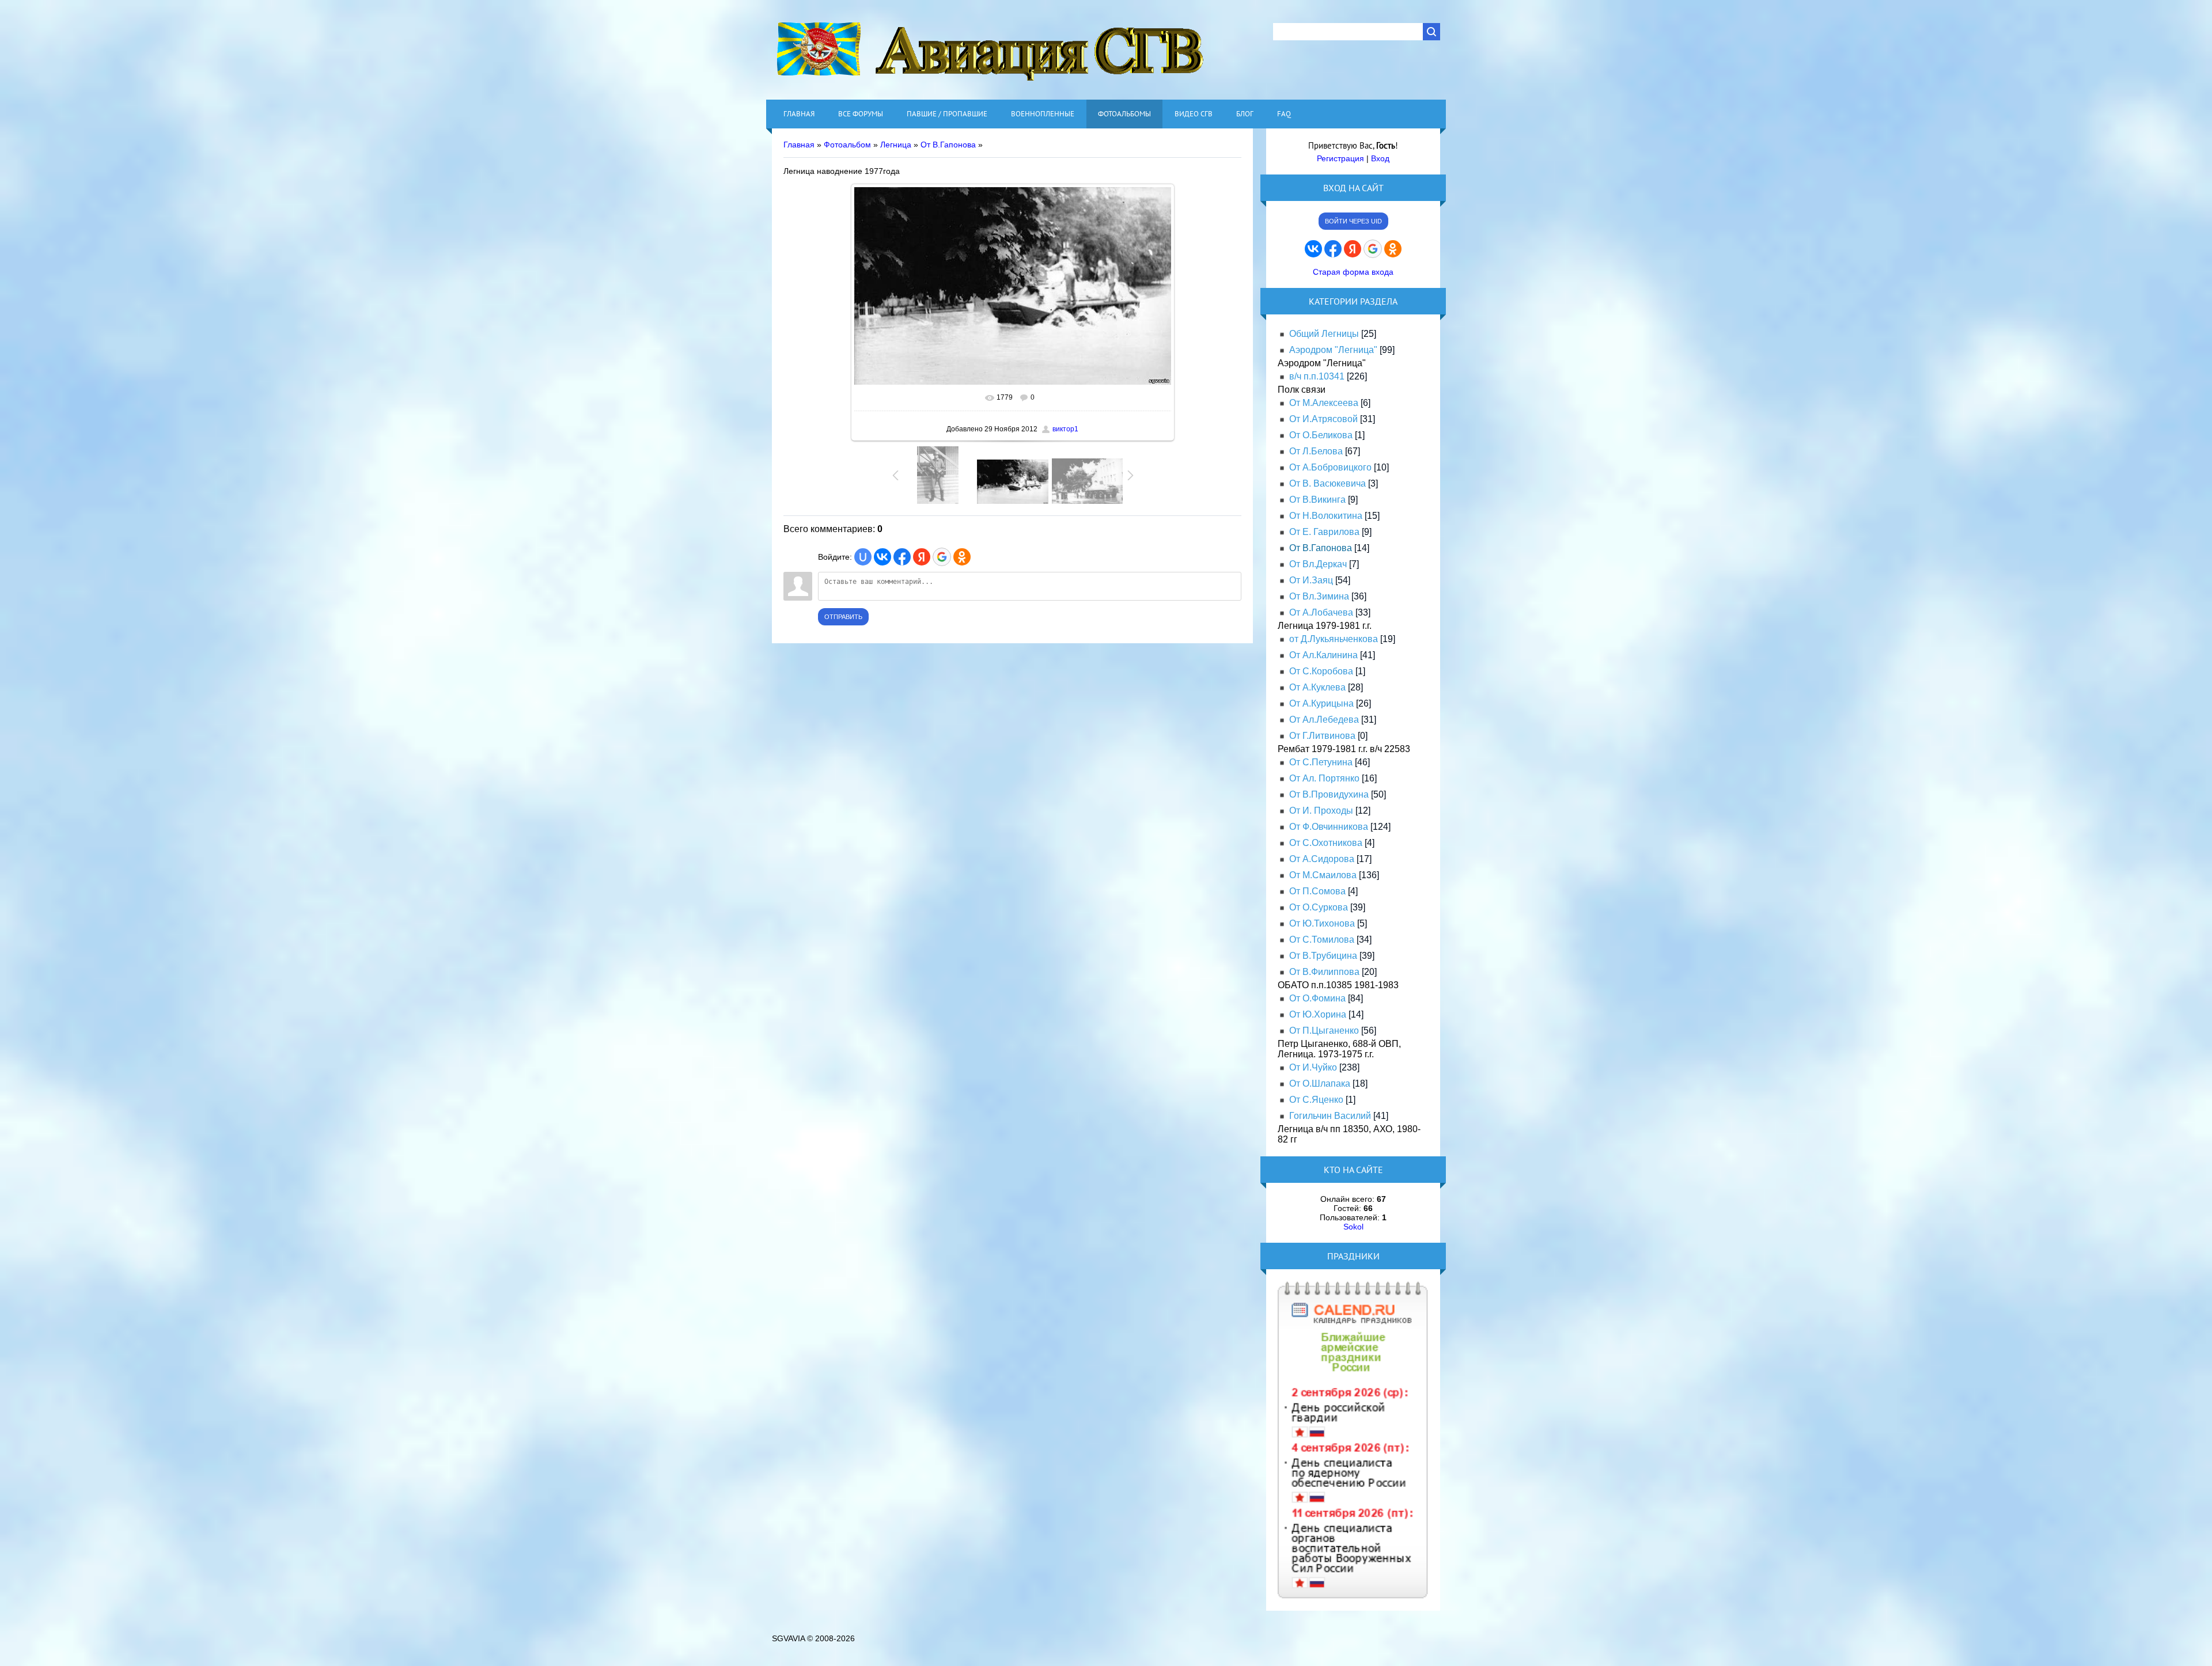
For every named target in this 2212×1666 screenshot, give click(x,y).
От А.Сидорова (1322, 859)
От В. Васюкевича (1327, 483)
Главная (799, 145)
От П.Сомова (1317, 891)
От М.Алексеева (1324, 403)
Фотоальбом (847, 145)
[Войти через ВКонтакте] (882, 557)
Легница (896, 145)
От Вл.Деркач (1318, 564)
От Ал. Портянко (1324, 778)
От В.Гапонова (948, 145)
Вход (1380, 158)
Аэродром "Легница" (1333, 350)
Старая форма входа (1353, 272)
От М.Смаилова (1323, 875)
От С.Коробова (1321, 671)
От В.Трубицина (1323, 956)
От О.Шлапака (1320, 1084)
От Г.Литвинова (1322, 736)
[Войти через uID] (863, 557)
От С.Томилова (1322, 940)
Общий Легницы (1324, 334)
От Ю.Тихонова (1322, 923)
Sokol (1353, 1227)
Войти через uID (1353, 221)
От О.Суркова (1319, 907)
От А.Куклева (1317, 687)
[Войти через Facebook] (902, 557)
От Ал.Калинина (1323, 655)
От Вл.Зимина (1319, 596)
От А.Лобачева (1321, 612)
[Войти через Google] (942, 557)
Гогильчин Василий (1330, 1116)
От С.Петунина (1321, 762)
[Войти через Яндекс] (922, 557)
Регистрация (1340, 158)
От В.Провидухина (1329, 794)
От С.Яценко (1316, 1100)
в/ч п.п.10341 (1317, 376)
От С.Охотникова (1326, 843)
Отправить (843, 617)
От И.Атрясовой (1323, 419)
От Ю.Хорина (1318, 1014)
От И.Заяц (1311, 580)
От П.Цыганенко (1324, 1031)
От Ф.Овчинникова (1329, 827)
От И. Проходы (1321, 811)
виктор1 (1065, 429)
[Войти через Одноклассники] (962, 557)
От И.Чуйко (1313, 1067)
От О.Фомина (1317, 998)
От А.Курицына (1321, 703)
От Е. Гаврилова (1324, 532)
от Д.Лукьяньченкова (1334, 639)
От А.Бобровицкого (1330, 467)
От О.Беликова (1321, 435)
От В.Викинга (1317, 500)
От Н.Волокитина (1326, 516)
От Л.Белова (1316, 451)
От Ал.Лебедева (1324, 720)
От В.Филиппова (1324, 972)
